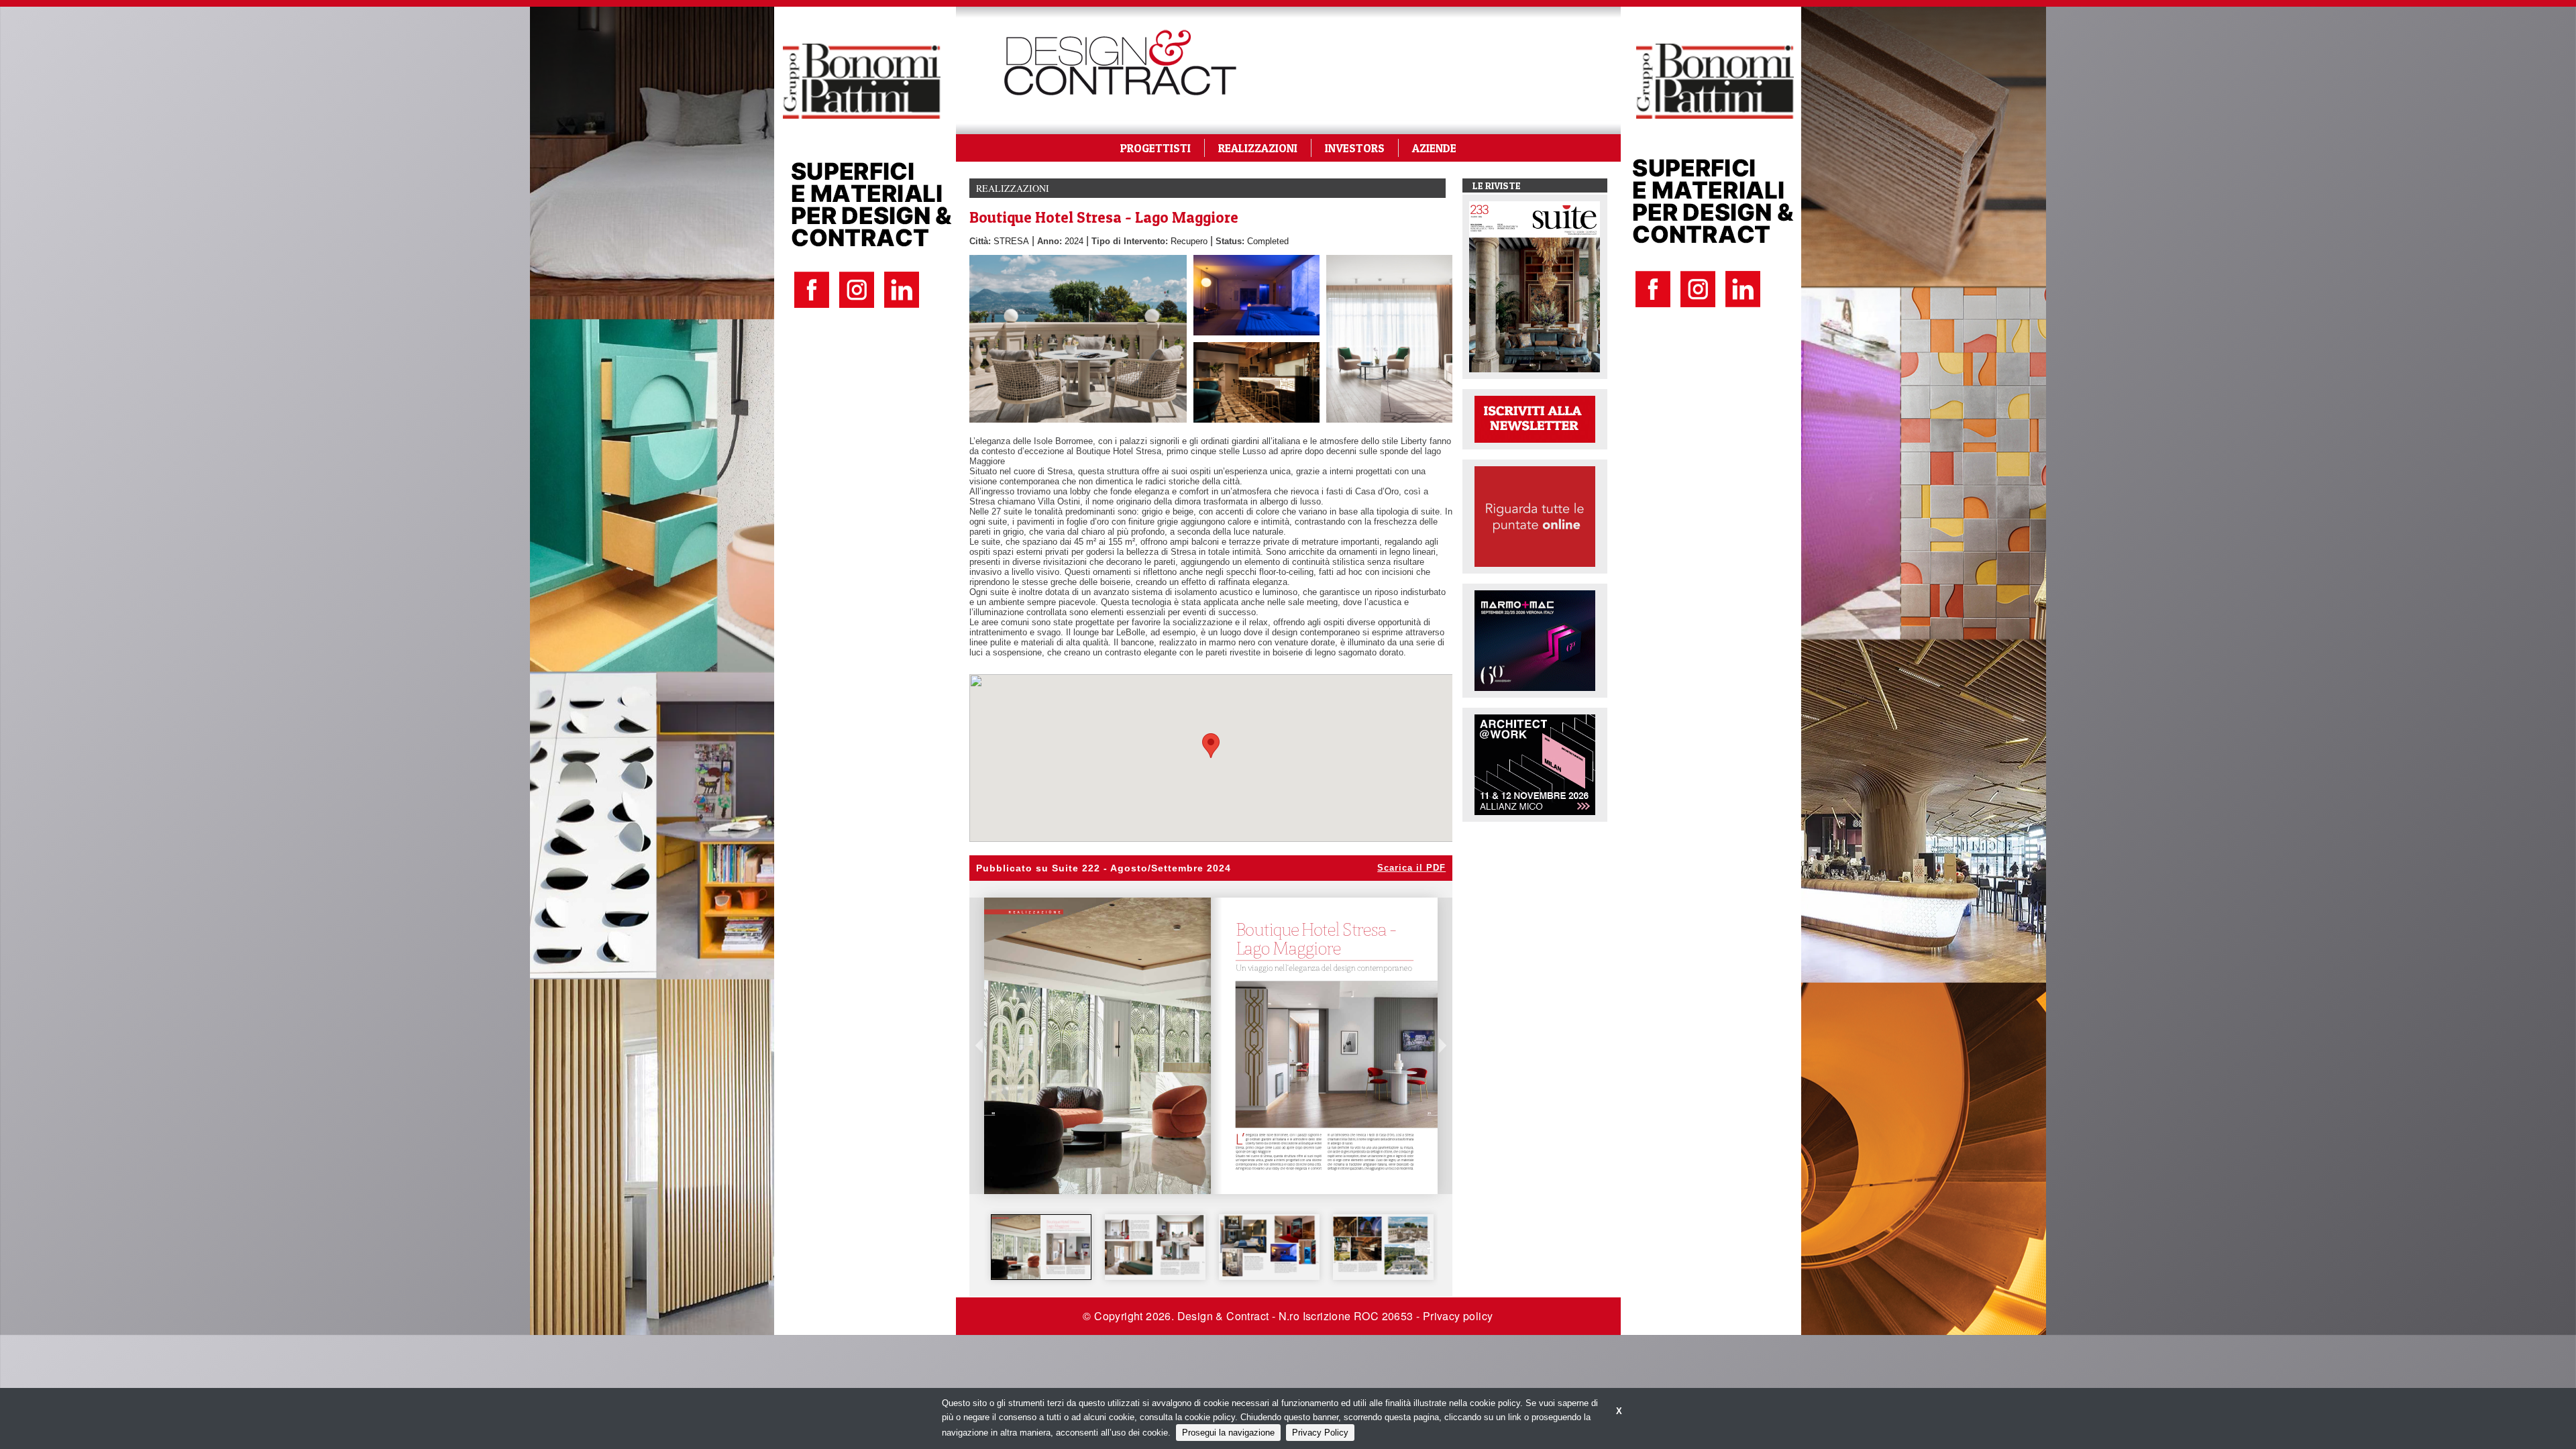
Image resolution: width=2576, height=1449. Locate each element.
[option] (1041, 1247)
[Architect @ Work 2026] (1535, 764)
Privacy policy (1458, 1316)
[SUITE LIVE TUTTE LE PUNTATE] (1535, 516)
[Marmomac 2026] (1535, 640)
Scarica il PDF (1411, 868)
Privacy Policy (1320, 1433)
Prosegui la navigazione (1228, 1433)
